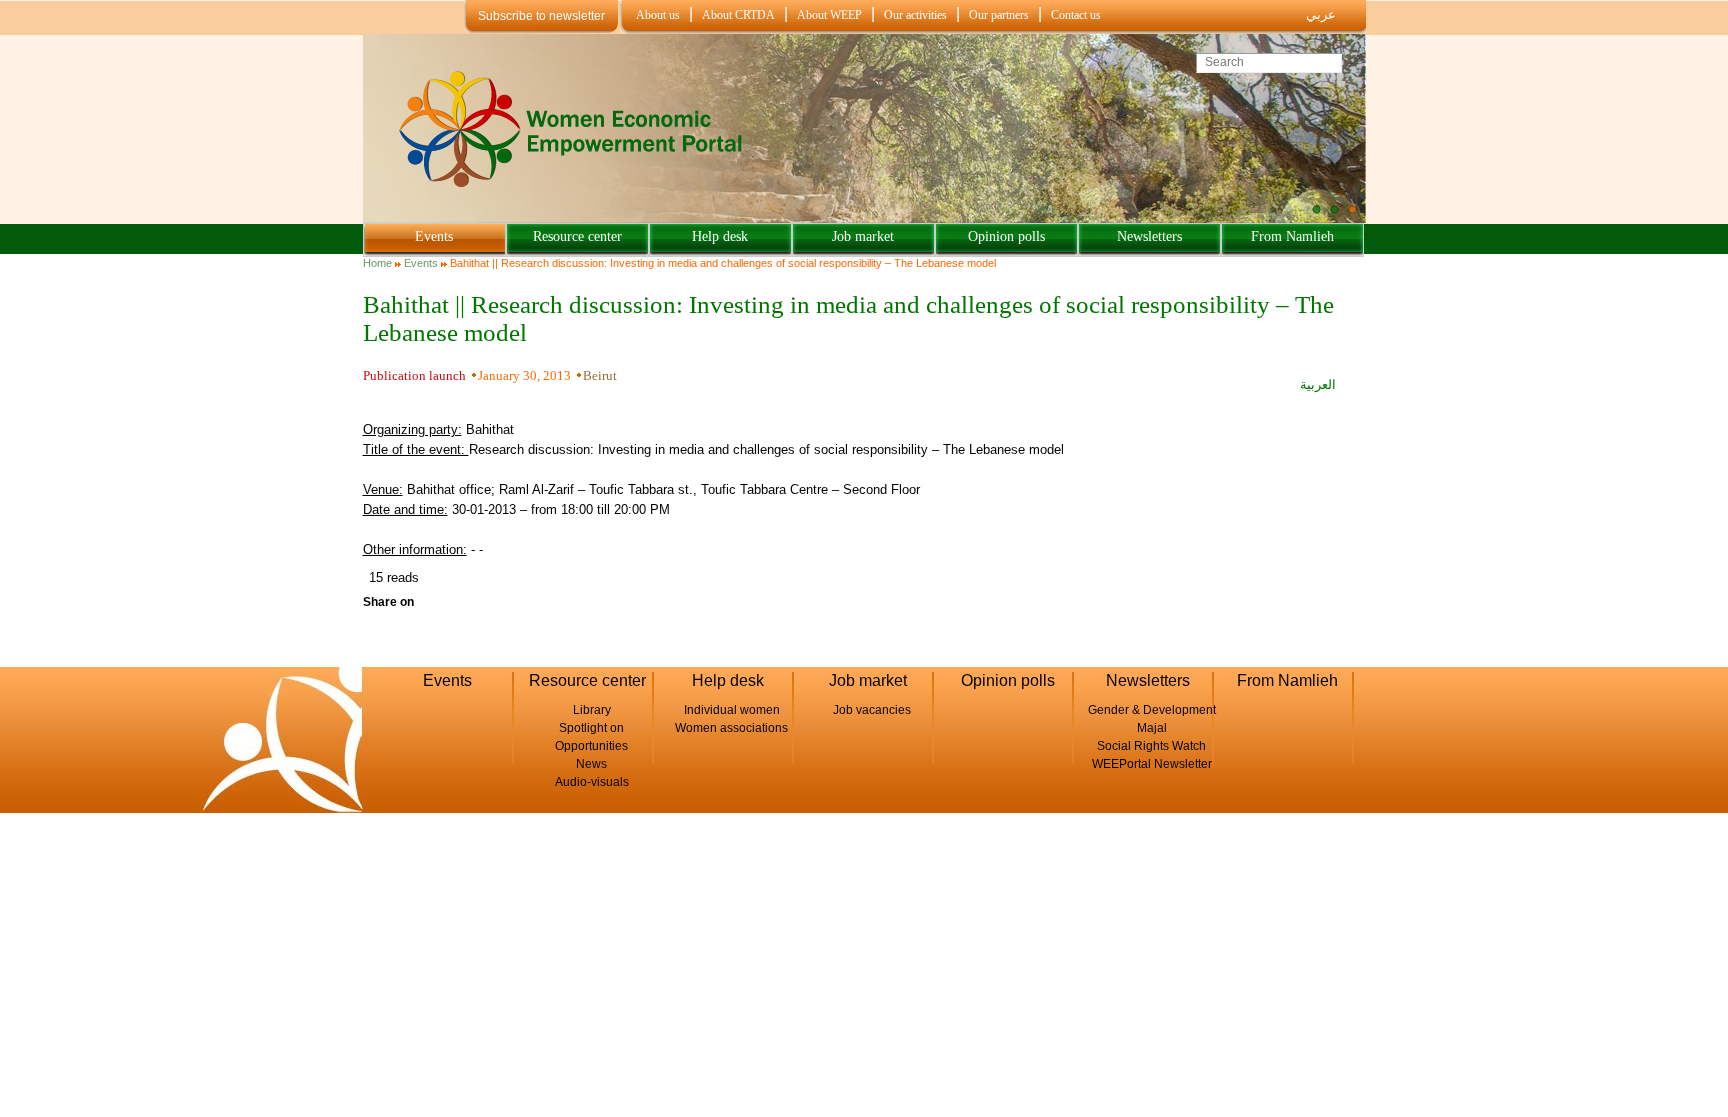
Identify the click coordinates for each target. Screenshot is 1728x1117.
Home (377, 263)
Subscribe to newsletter (541, 16)
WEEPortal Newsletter (1152, 764)
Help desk (720, 236)
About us (658, 15)
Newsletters (1149, 236)
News (591, 764)
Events (434, 236)
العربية (1318, 384)
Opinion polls (1006, 236)
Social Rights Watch (1151, 746)
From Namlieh (1292, 236)
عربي (1321, 14)
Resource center (577, 236)
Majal (1152, 728)
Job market (863, 236)
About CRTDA (738, 15)
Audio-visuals (592, 782)
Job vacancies (872, 710)
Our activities (915, 15)
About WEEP (829, 15)
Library (592, 710)
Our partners (999, 15)
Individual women (732, 710)
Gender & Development (1152, 710)
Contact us (1076, 15)
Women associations (731, 728)
